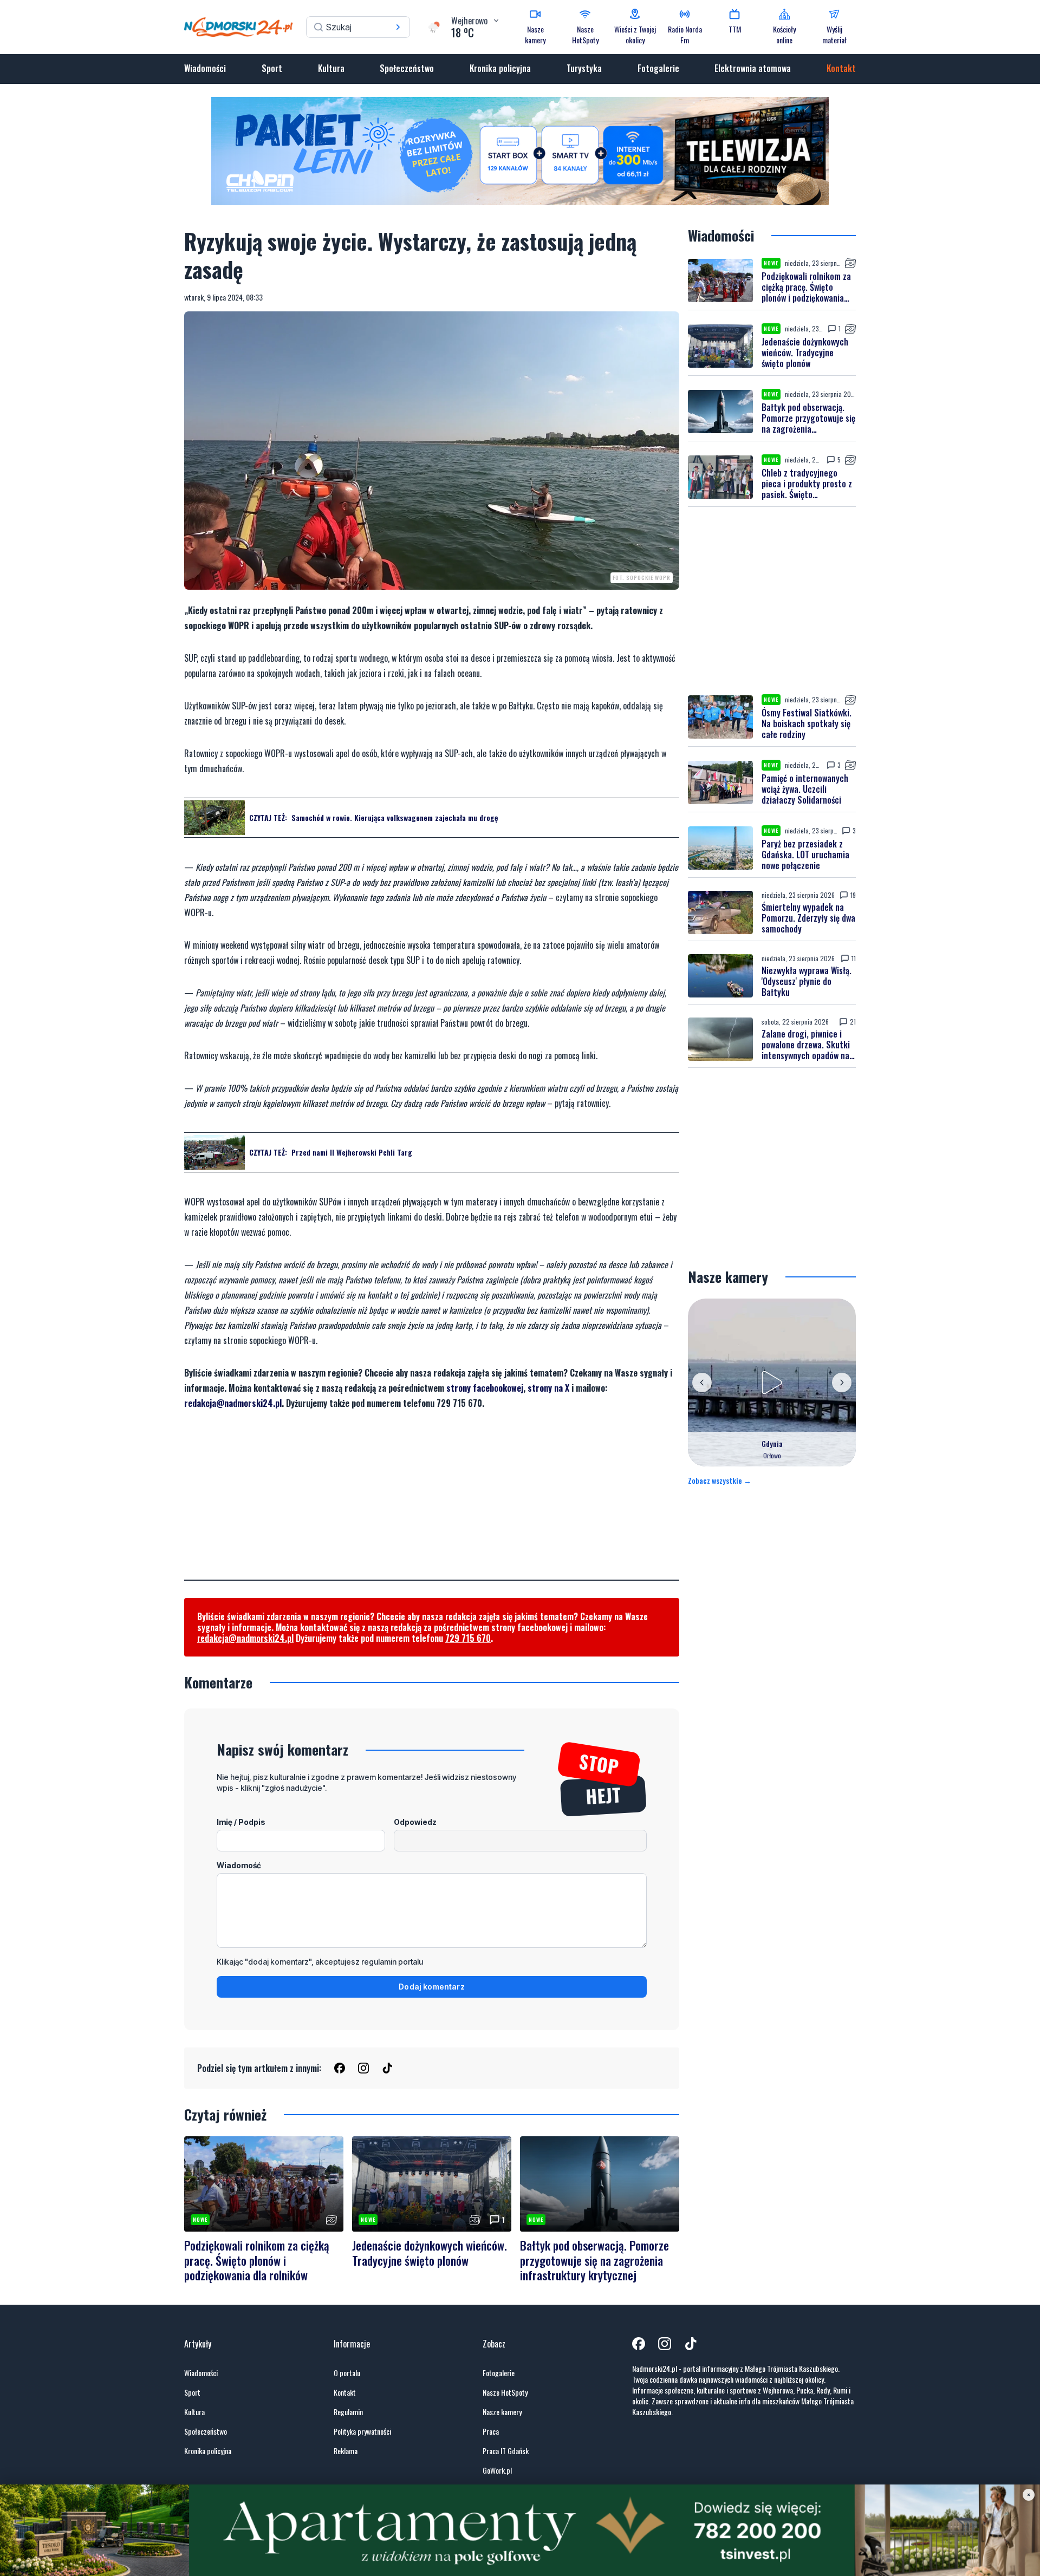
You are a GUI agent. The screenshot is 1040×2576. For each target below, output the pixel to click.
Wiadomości (205, 68)
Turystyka (584, 68)
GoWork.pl (497, 2470)
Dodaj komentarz (432, 1987)
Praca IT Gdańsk (506, 2451)
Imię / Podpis (241, 1822)
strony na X (548, 1388)
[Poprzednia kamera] (702, 1382)
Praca (491, 2431)
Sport (272, 68)
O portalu (347, 2373)
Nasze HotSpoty (505, 2392)
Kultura (331, 68)
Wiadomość (239, 1865)
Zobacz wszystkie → (720, 1481)
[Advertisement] (432, 1504)
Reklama (346, 2451)
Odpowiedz (415, 1822)
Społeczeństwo (407, 68)
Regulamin (348, 2412)
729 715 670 (468, 1638)
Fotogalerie (658, 68)
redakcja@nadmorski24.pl (233, 1403)
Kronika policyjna (500, 68)
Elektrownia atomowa (753, 68)
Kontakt (841, 68)
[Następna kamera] (842, 1382)
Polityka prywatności (362, 2431)
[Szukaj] (398, 27)
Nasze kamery (502, 2412)
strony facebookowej (485, 1388)
